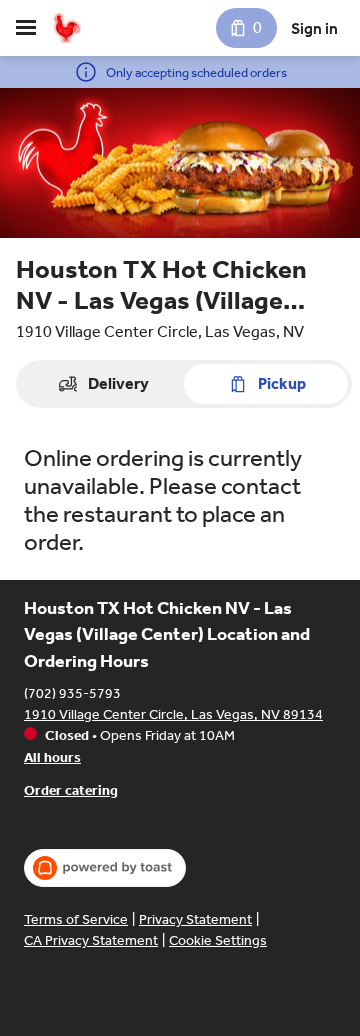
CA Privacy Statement (91, 940)
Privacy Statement (195, 919)
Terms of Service (76, 919)
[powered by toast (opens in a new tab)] (105, 868)
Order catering (71, 790)
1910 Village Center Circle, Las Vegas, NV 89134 (173, 714)
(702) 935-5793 (72, 693)
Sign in (314, 28)
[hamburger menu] (26, 28)
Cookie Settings (218, 940)
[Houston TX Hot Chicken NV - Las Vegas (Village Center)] (66, 28)
